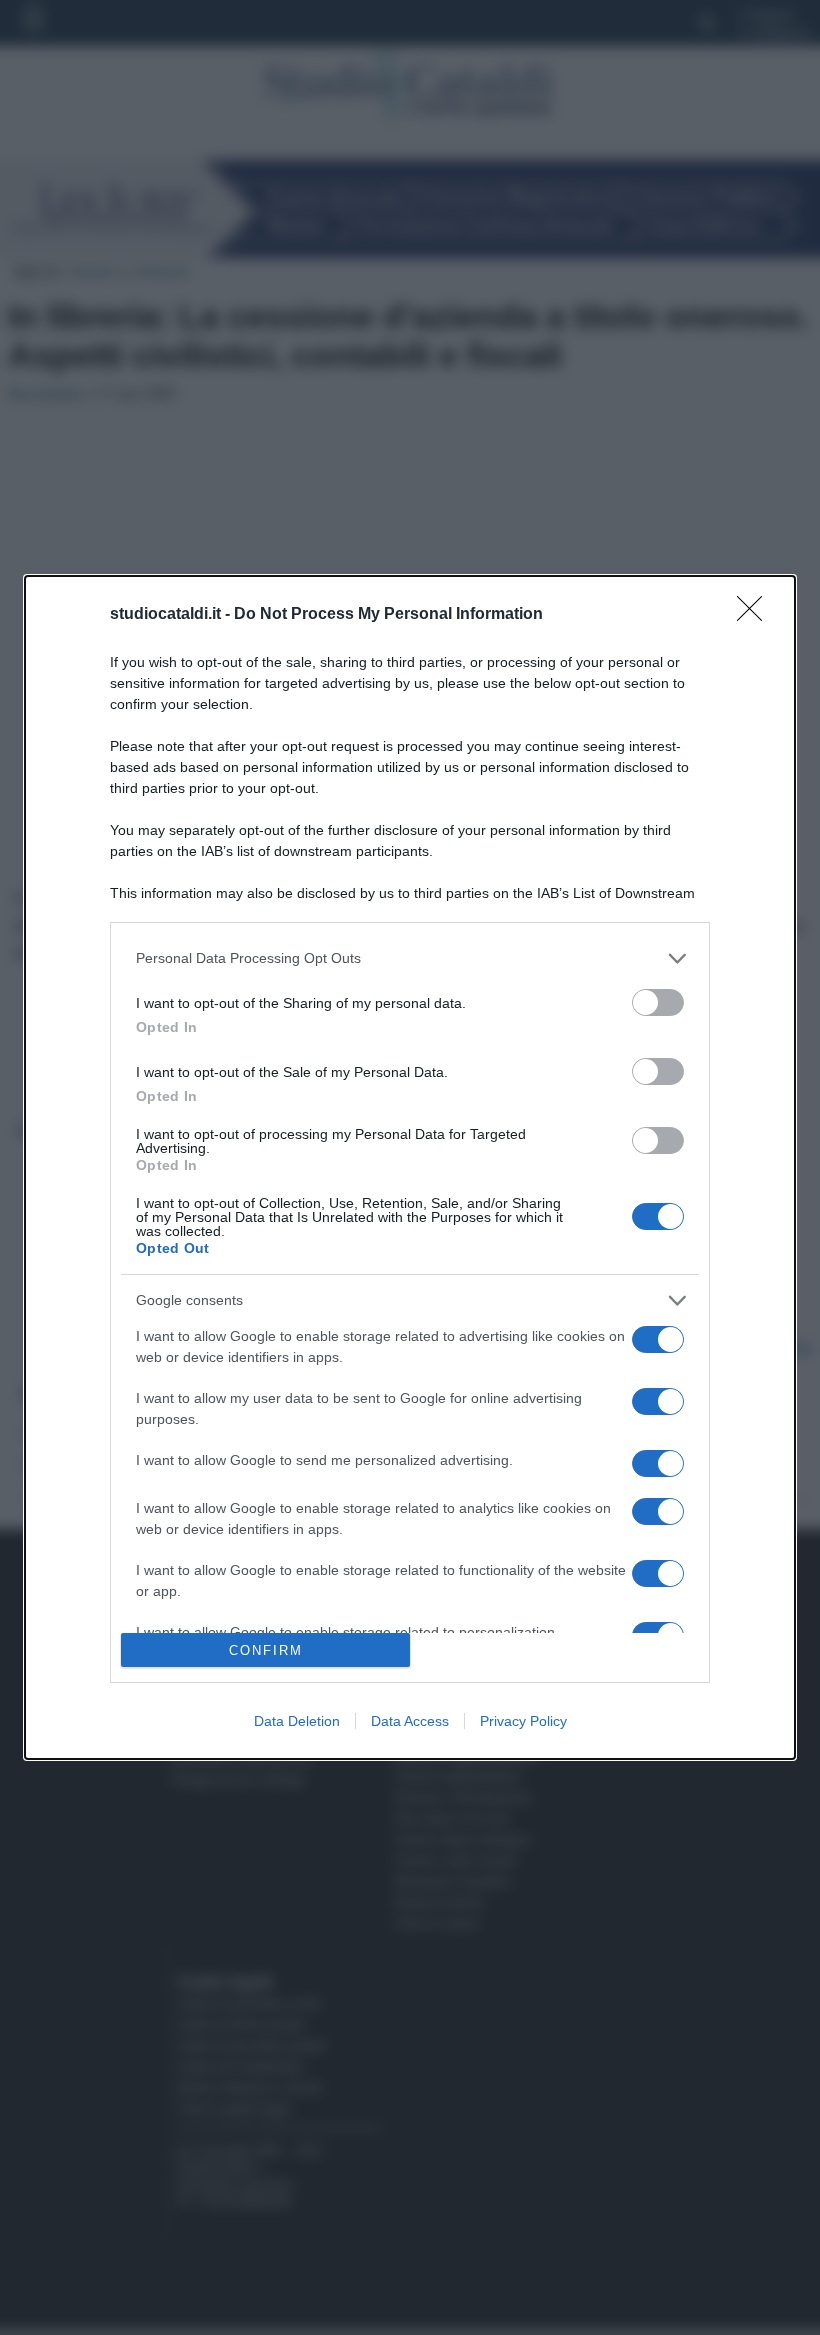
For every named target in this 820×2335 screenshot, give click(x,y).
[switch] (658, 1002)
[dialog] (410, 1168)
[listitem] (410, 958)
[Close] (756, 615)
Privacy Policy (523, 1721)
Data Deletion (297, 1721)
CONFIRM (266, 1650)
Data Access (410, 1721)
